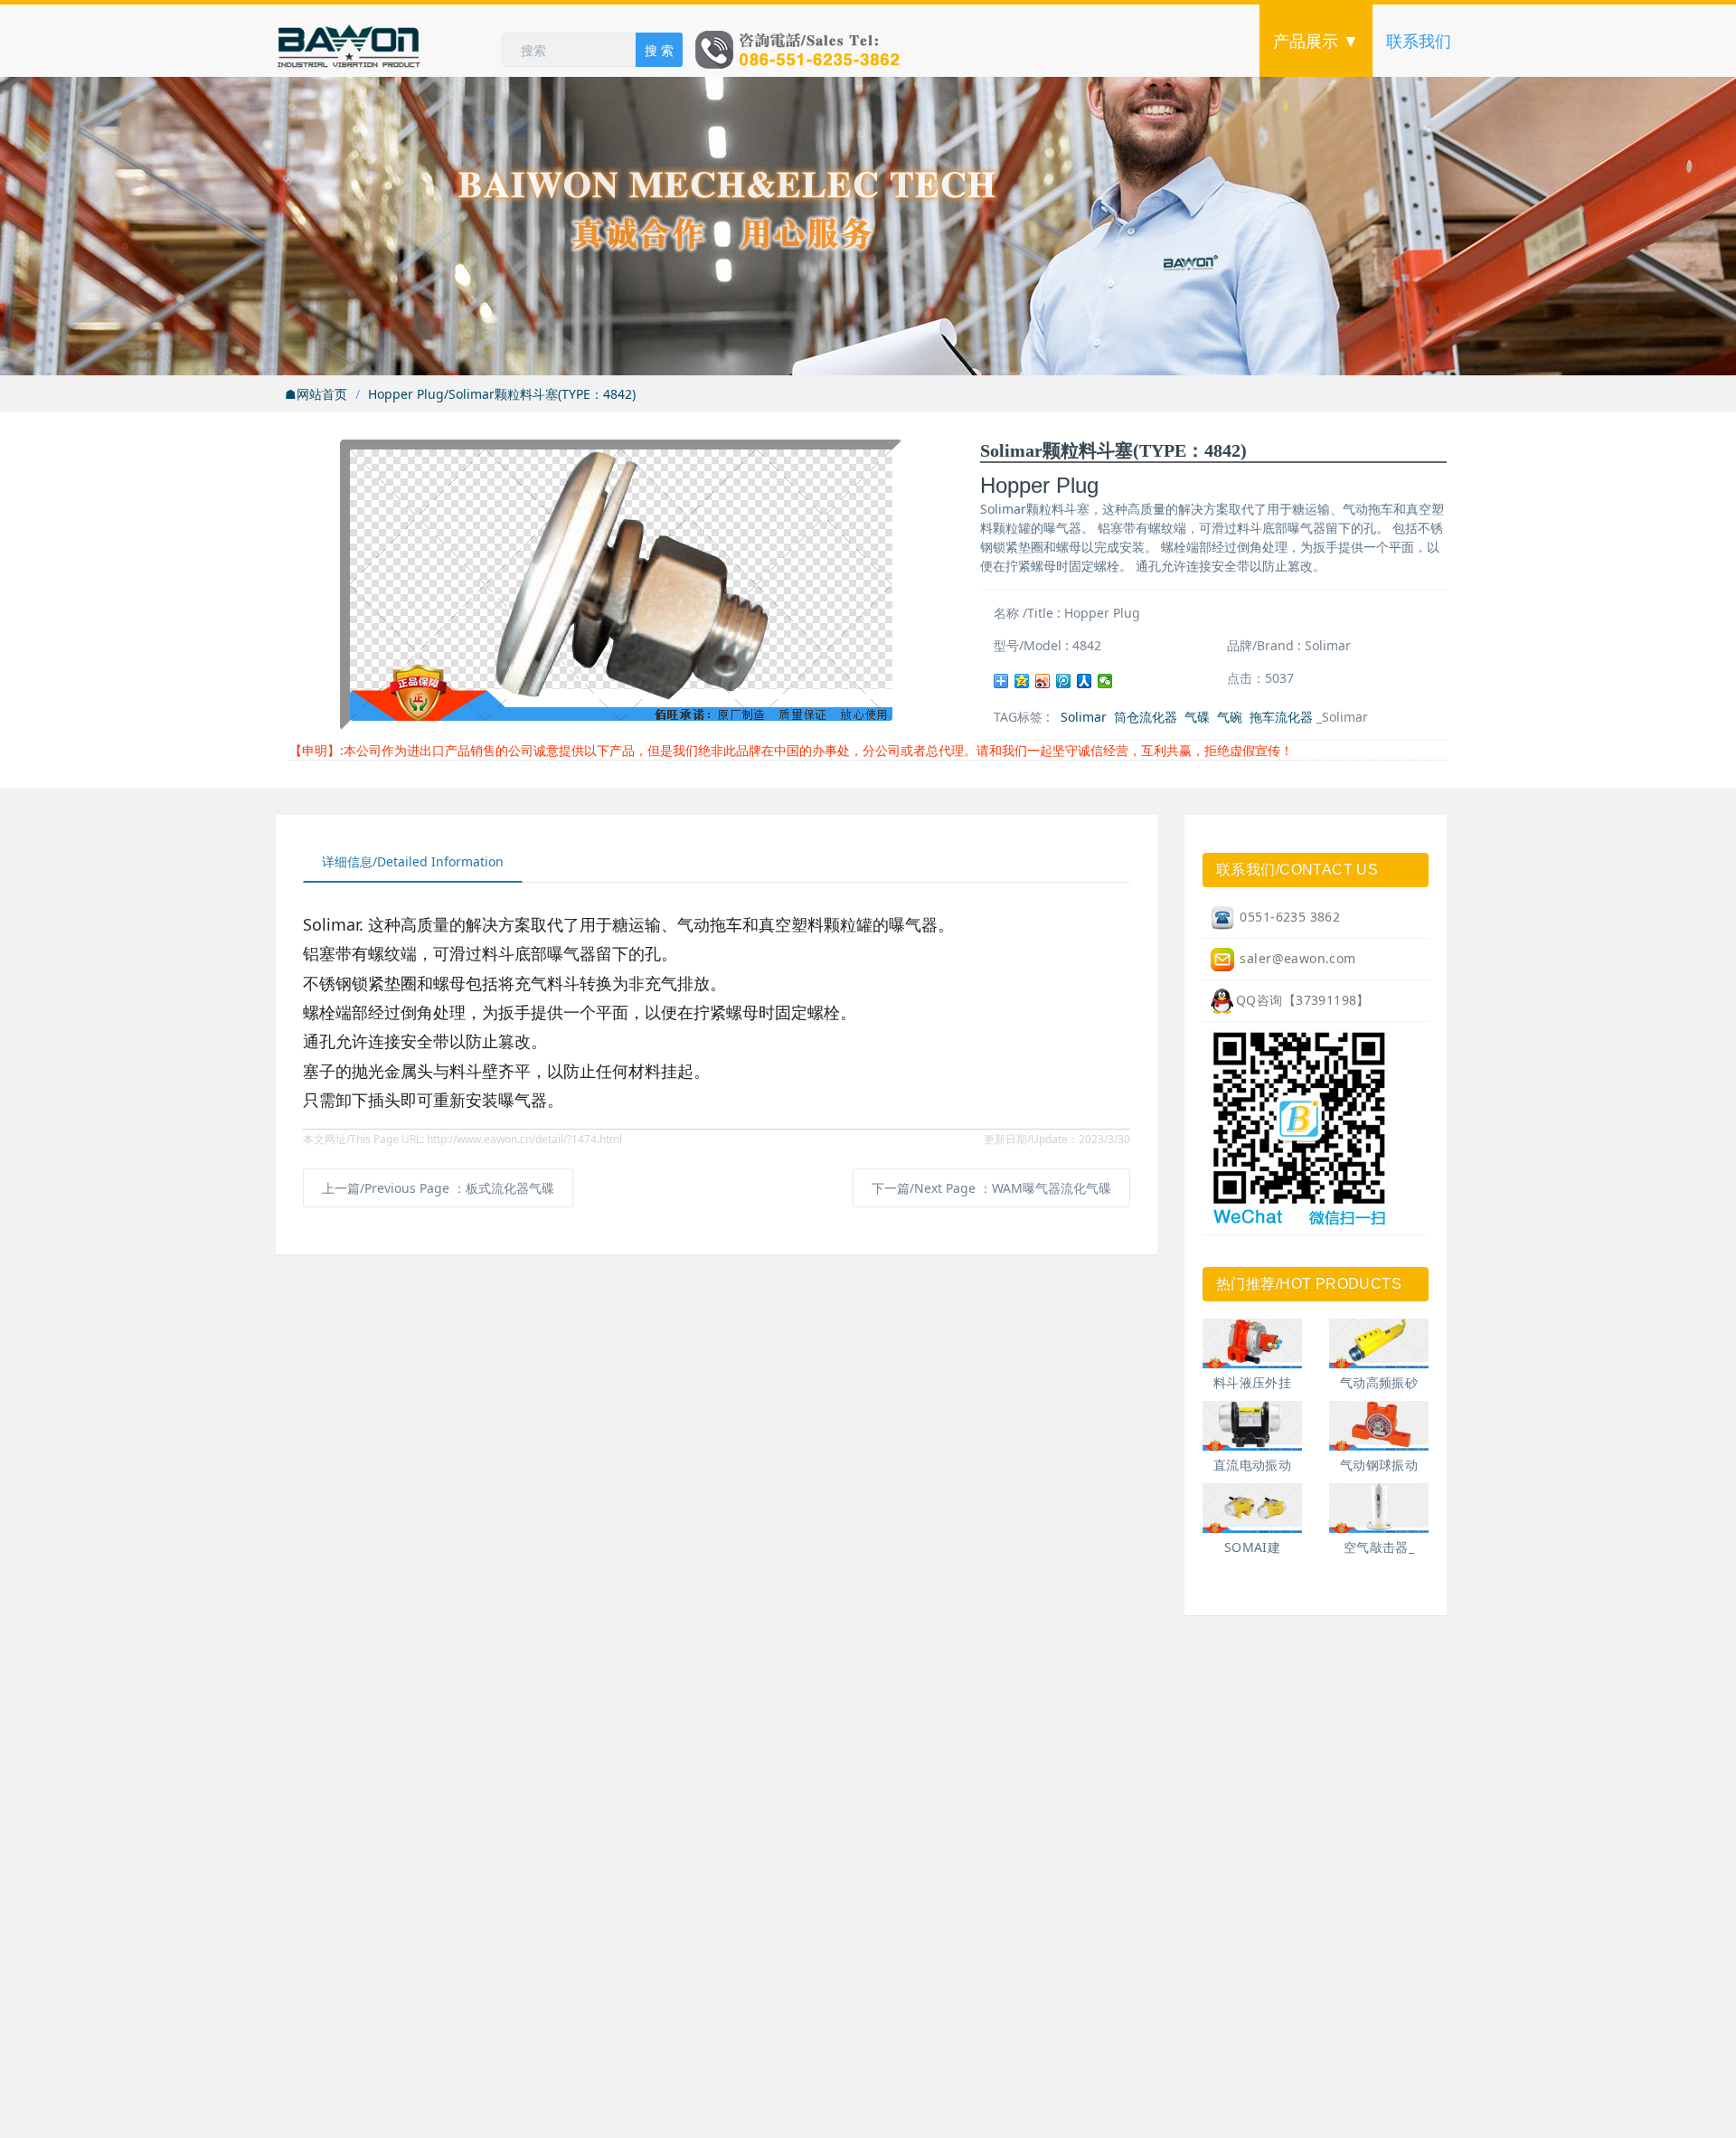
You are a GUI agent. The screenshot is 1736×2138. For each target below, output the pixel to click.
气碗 (1230, 717)
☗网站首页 (316, 394)
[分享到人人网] (1085, 681)
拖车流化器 (1281, 717)
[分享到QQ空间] (1022, 681)
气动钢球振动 (1379, 1465)
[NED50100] (1252, 1426)
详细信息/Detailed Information (413, 861)
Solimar (1084, 717)
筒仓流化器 (1146, 717)
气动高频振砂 (1379, 1382)
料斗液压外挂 (1253, 1382)
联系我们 (1419, 41)
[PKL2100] (1379, 1508)
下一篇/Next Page (991, 1188)
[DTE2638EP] (1379, 1343)
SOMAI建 (1253, 1547)
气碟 (1197, 717)
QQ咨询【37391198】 (1303, 1000)
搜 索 (659, 50)
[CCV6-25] (1252, 1343)
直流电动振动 (1253, 1465)
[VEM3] (1252, 1508)
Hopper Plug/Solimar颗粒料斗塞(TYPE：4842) (502, 394)
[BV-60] (1379, 1426)
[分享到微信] (1105, 681)
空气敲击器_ (1379, 1547)
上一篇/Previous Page (438, 1188)
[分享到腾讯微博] (1064, 681)
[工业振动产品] (389, 41)
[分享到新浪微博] (1043, 681)
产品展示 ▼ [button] (1316, 41)
